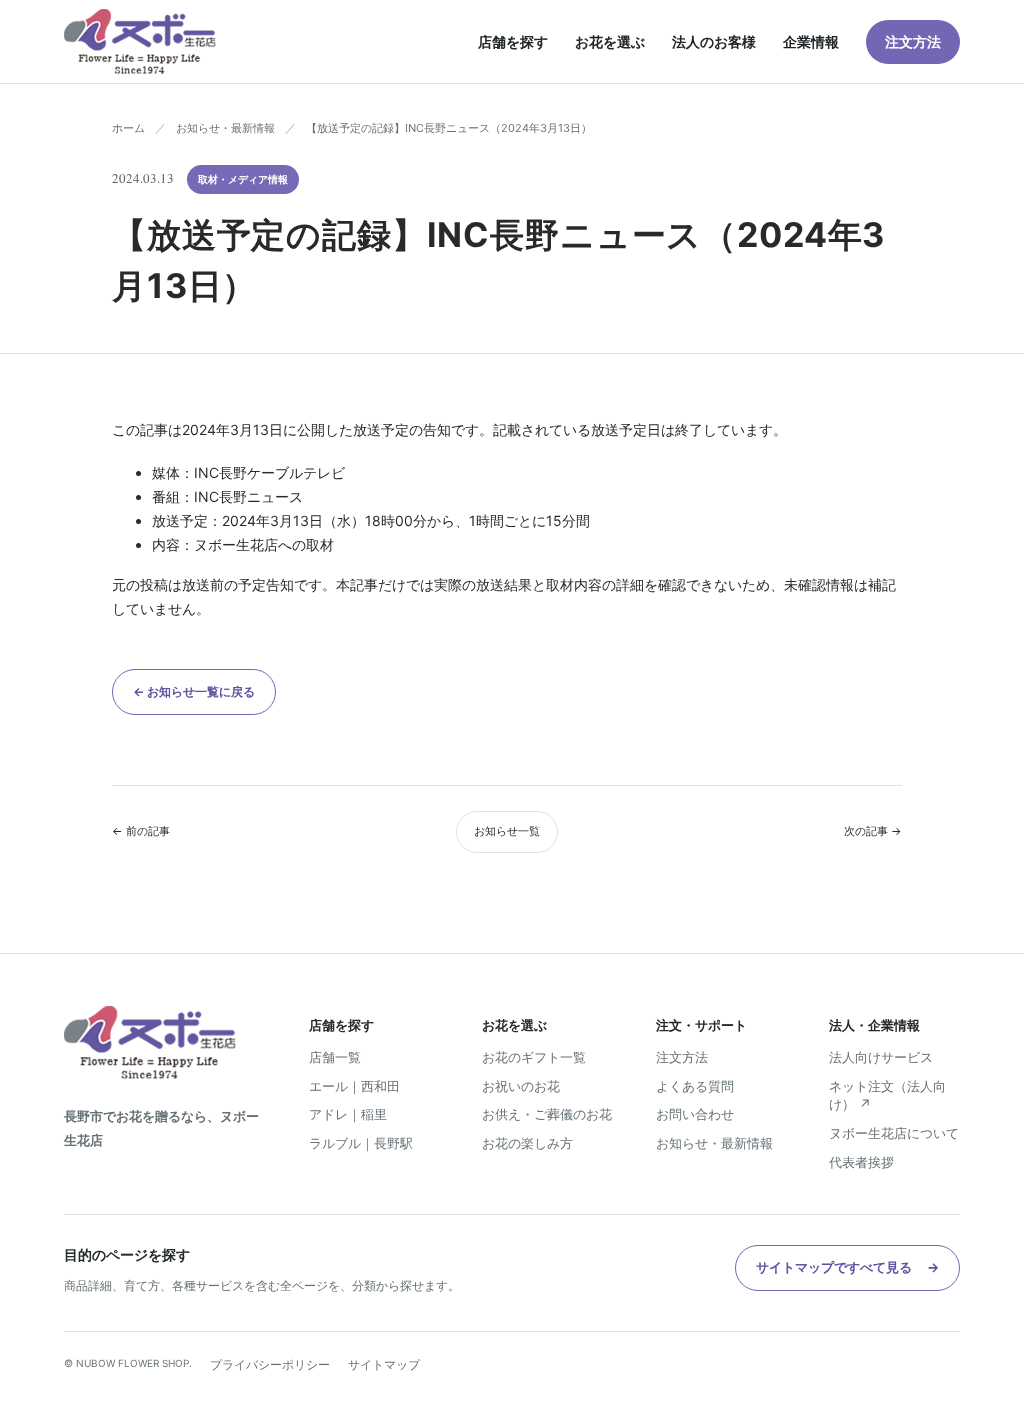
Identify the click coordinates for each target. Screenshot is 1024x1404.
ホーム (128, 128)
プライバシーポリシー (270, 1364)
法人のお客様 (714, 41)
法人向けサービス (881, 1057)
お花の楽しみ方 (527, 1143)
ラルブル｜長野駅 (361, 1143)
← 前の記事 (141, 831)
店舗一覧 (335, 1057)
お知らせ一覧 (507, 831)
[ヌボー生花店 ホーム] (140, 41)
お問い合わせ (695, 1114)
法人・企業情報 (874, 1025)
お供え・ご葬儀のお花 (547, 1114)
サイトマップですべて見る (847, 1267)
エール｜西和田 (354, 1086)
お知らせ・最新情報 (225, 128)
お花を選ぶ (610, 41)
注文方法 (913, 41)
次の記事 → (873, 831)
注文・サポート (701, 1025)
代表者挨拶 (861, 1162)
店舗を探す (513, 41)
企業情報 (811, 41)
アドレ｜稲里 (348, 1114)
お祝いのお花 (521, 1086)
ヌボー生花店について (894, 1133)
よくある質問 (695, 1086)
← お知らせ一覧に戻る (194, 691)
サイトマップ (384, 1364)
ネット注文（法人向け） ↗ (887, 1095)
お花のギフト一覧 (534, 1057)
